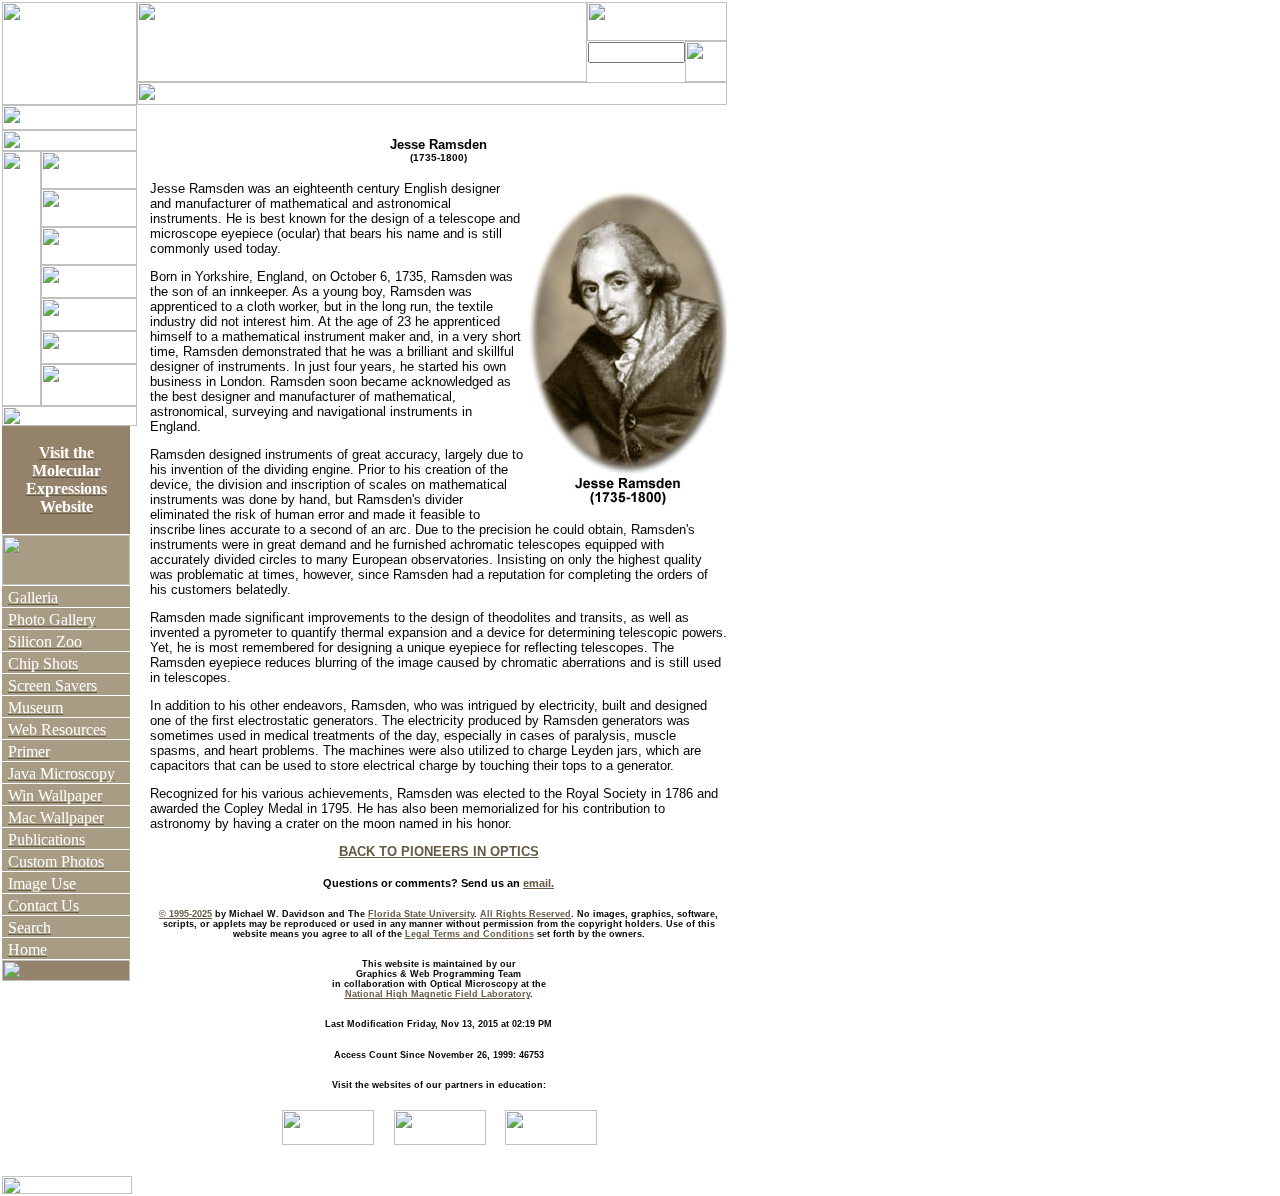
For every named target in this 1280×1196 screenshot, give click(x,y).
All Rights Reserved (525, 914)
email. (538, 883)
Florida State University (421, 914)
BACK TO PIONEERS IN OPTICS (439, 851)
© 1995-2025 (185, 914)
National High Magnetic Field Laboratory (437, 994)
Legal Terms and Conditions (469, 934)
